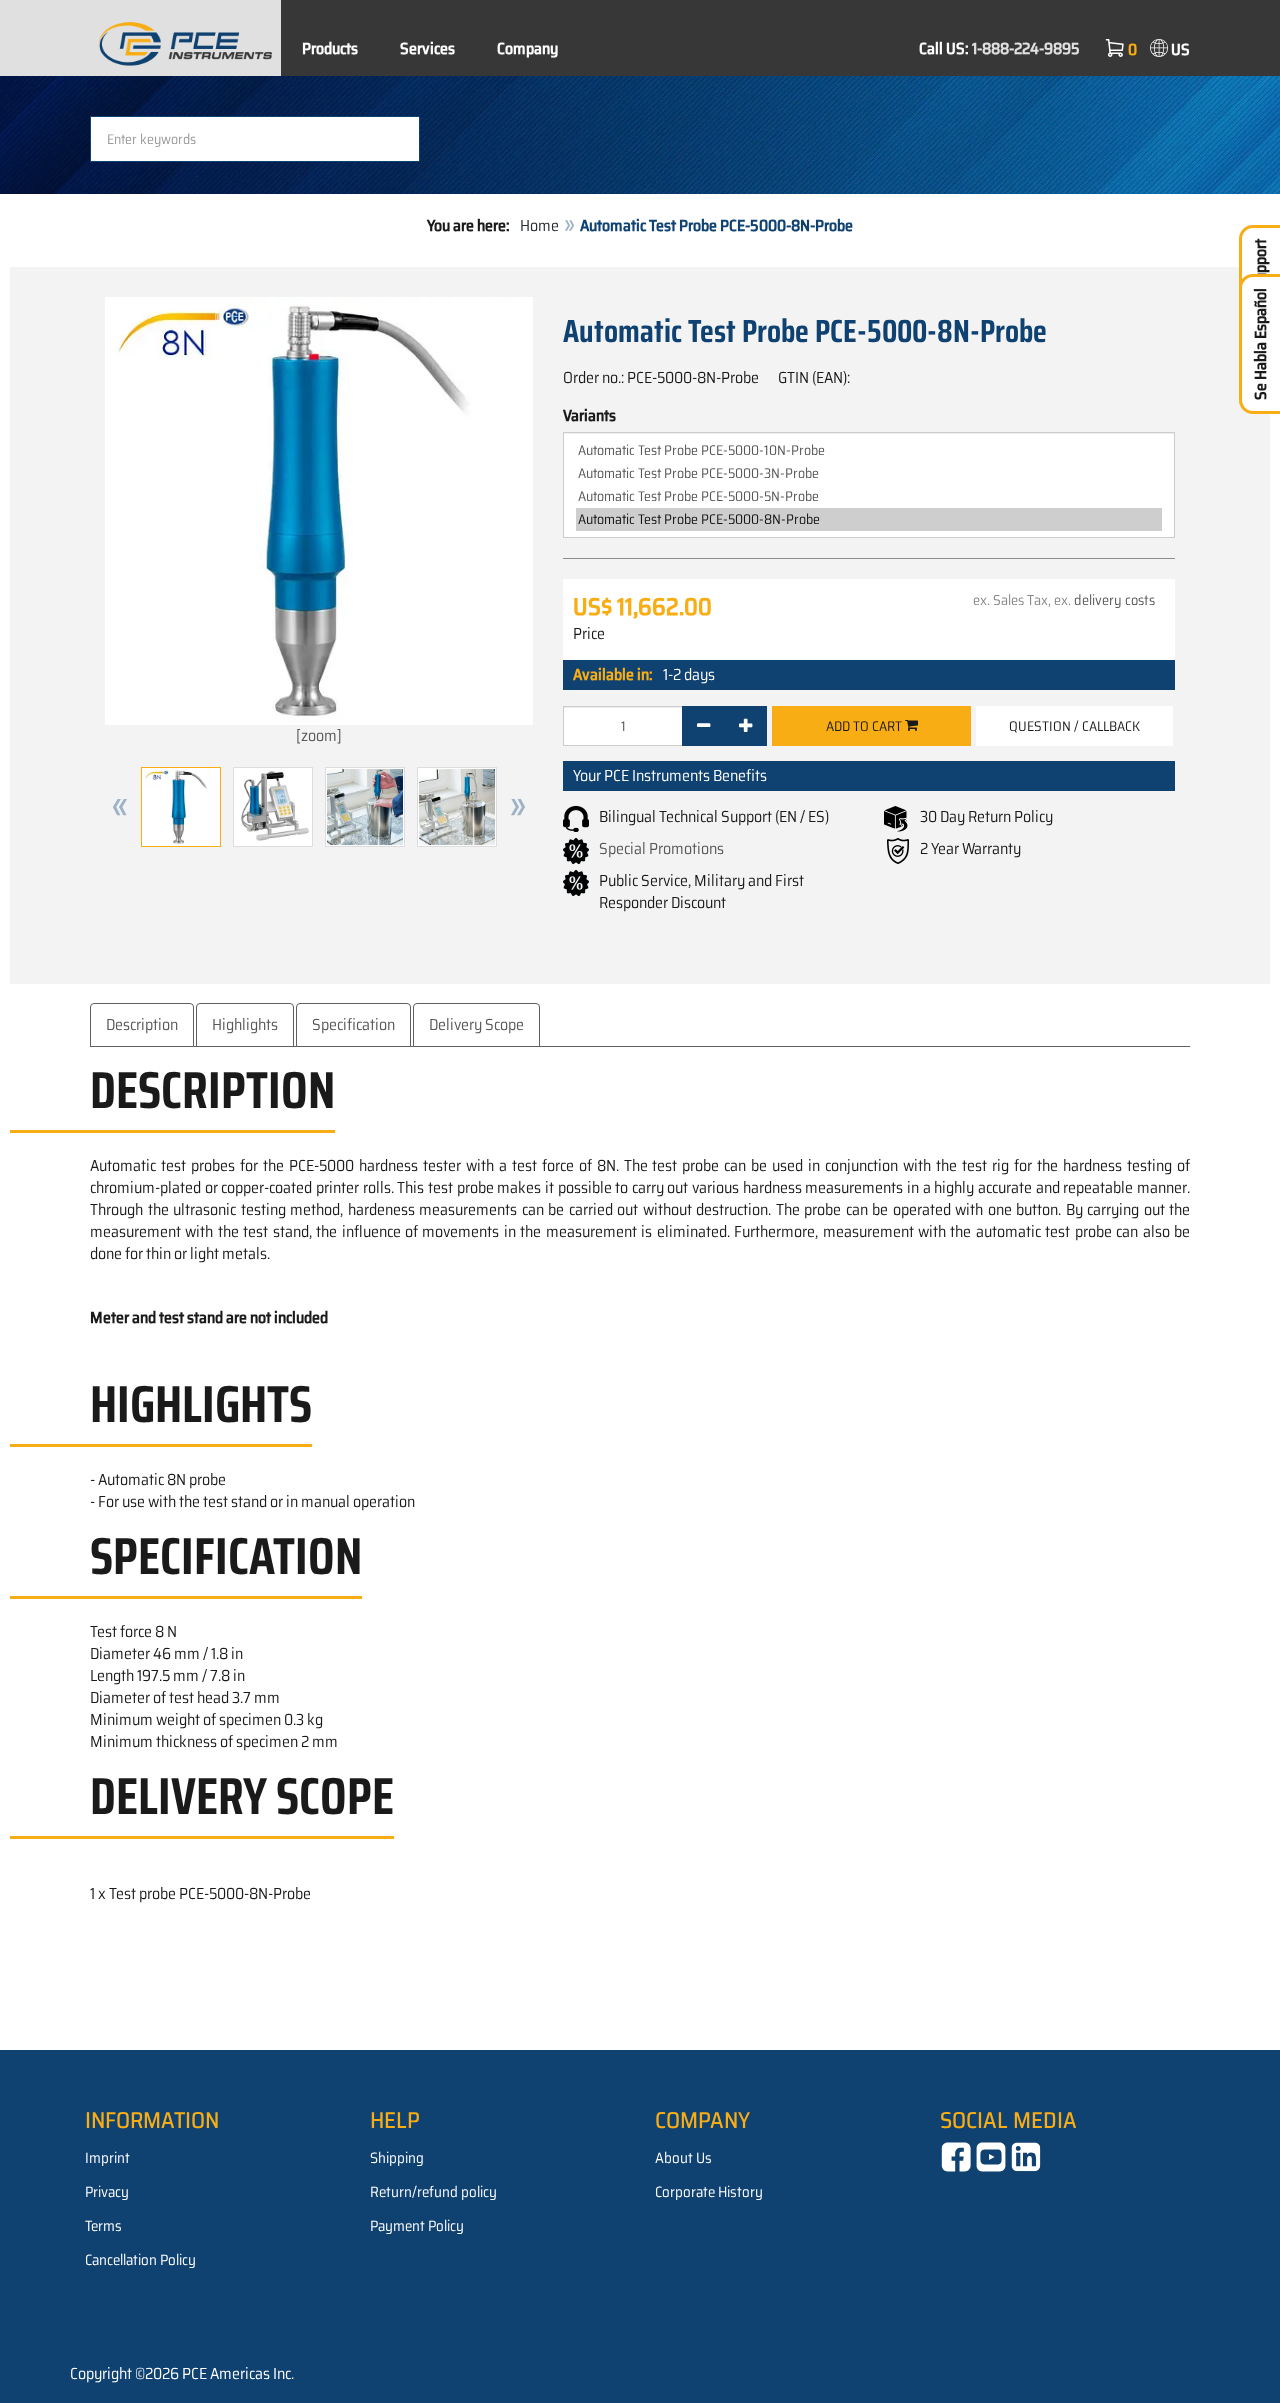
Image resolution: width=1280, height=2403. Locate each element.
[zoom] (319, 735)
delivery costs (1114, 600)
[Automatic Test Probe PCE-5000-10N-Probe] (869, 450)
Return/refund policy (433, 2192)
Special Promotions (661, 848)
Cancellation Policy (140, 2260)
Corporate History (709, 2192)
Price (589, 634)
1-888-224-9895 (1026, 48)
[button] (120, 807)
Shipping (397, 2158)
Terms (103, 2226)
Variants (589, 416)
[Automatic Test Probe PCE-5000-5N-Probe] (869, 496)
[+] (745, 726)
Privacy (107, 2192)
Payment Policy (417, 2226)
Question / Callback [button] (1074, 726)
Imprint (107, 2158)
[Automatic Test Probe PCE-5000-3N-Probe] (869, 473)
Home (539, 225)
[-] (703, 726)
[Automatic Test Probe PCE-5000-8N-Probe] (869, 519)
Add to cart (865, 726)
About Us (683, 2158)
